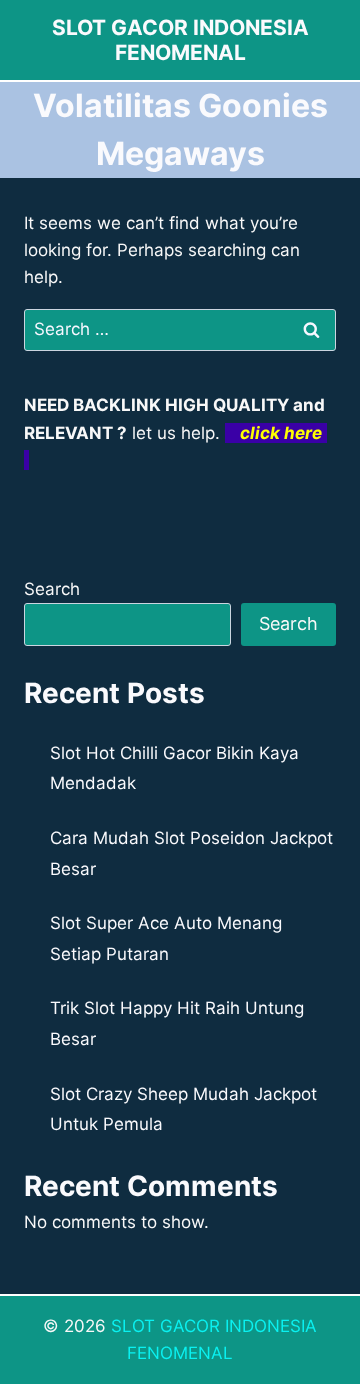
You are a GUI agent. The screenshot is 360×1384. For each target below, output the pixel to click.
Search (52, 589)
